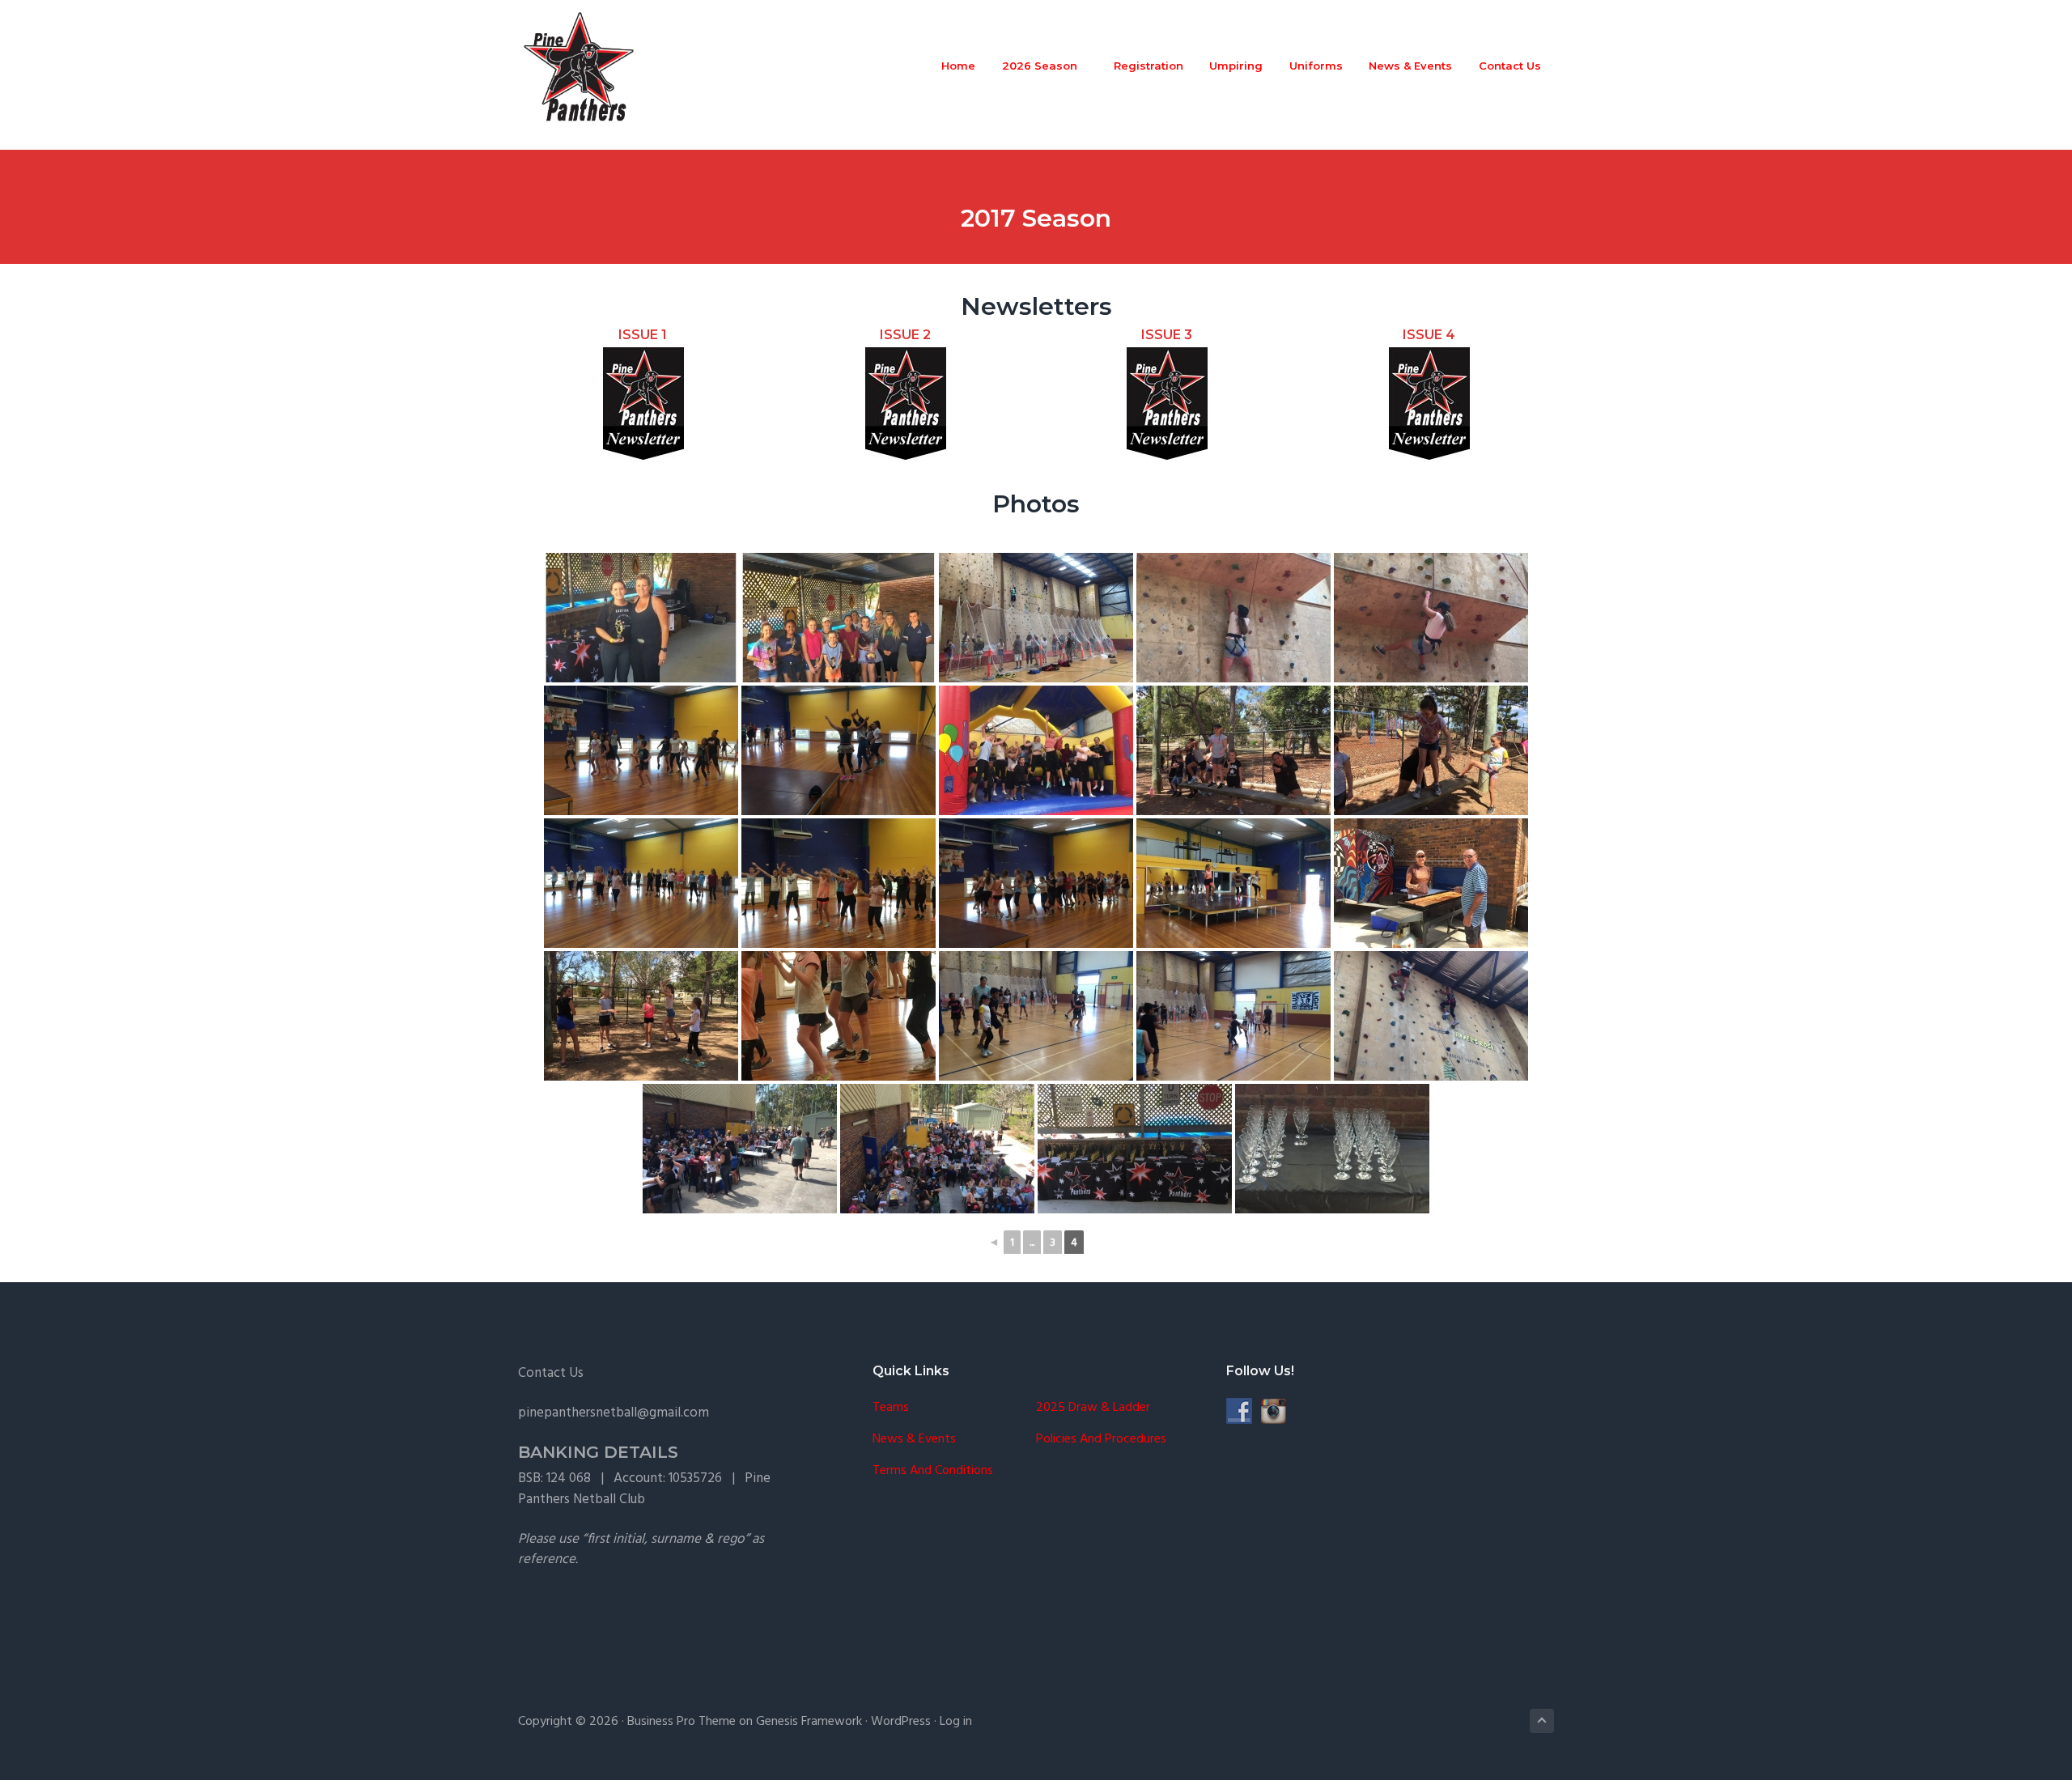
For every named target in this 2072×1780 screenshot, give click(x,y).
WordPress (901, 1722)
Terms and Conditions (933, 1471)
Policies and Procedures (1101, 1440)
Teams (891, 1408)
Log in (956, 1722)
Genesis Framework (809, 1722)
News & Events (914, 1440)
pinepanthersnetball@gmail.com (614, 1413)
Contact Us (551, 1373)
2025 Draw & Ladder (1093, 1408)
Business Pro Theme (681, 1722)
